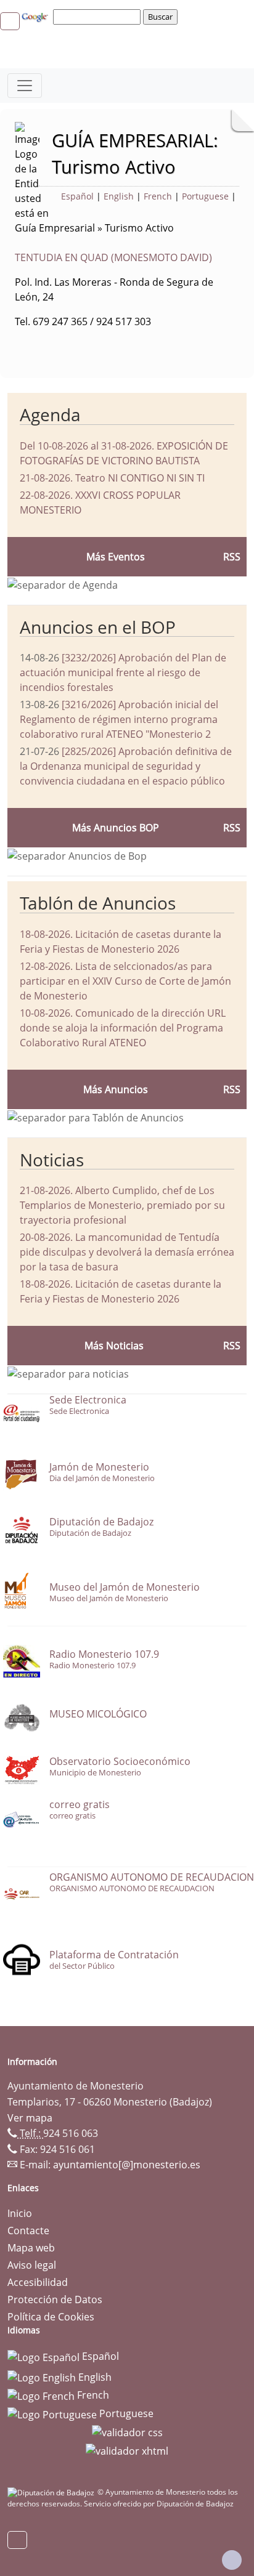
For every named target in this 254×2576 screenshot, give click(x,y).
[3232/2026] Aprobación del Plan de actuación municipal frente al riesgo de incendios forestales (123, 672)
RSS (232, 1089)
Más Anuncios (116, 1089)
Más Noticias (114, 1346)
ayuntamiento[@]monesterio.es (127, 2165)
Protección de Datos (55, 2299)
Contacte (28, 2231)
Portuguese (205, 196)
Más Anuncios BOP (116, 828)
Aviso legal (32, 2265)
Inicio (20, 2213)
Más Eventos (116, 557)
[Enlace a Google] (36, 16)
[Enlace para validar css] (127, 2432)
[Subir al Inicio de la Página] (232, 2560)
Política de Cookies (51, 2317)
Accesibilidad (38, 2282)
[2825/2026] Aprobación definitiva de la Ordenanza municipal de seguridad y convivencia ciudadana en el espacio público (126, 766)
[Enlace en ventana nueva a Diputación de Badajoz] (52, 2492)
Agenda (50, 414)
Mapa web (31, 2248)
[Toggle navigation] (25, 86)
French (158, 196)
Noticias (52, 1160)
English (119, 196)
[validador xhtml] (127, 2450)
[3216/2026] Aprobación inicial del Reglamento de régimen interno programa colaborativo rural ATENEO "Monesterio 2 (119, 719)
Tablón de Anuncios (98, 903)
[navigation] (99, 17)
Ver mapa (30, 2118)
